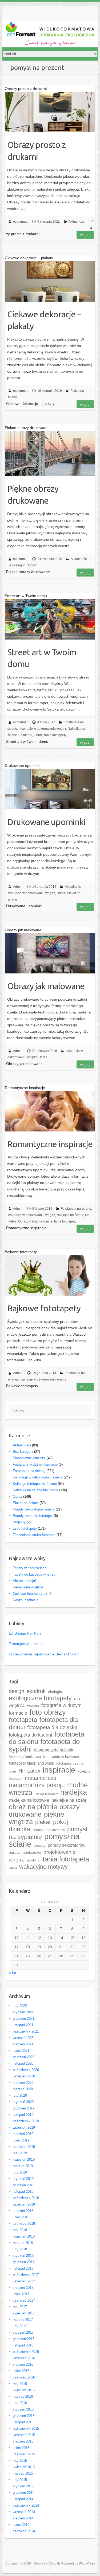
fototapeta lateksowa (25, 1757)
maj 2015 (20, 2461)
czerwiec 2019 (24, 2147)
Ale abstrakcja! (24, 1581)
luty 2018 (20, 2249)
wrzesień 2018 (24, 2204)
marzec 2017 (23, 2320)
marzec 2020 (23, 2089)
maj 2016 (20, 2384)
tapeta (13, 1868)
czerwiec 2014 (24, 2531)
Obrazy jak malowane (46, 986)
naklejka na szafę (69, 1800)
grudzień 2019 (24, 2108)
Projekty (19, 1522)
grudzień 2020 (24, 2057)
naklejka (74, 1792)
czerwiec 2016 (24, 2377)
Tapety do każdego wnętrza (34, 1574)
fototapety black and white (31, 1763)
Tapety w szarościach (30, 1568)
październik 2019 (26, 2121)
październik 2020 (26, 2070)
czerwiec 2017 (24, 2300)
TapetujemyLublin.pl (26, 1644)
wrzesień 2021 (24, 2038)
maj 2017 (20, 2307)
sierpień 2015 (23, 2441)
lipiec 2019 (21, 2140)
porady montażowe (25, 1853)
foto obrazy (48, 1712)
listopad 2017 (23, 2268)
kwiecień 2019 (24, 2159)
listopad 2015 (23, 2422)
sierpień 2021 (23, 2044)
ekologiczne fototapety (40, 1698)
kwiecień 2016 (24, 2390)
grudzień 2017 (24, 2262)
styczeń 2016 (23, 2409)
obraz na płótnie (33, 1807)
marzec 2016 (23, 2396)
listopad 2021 (23, 2025)
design (17, 1691)
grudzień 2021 (24, 2019)
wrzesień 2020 (24, 2076)
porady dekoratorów (67, 1845)
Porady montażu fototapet (33, 1516)
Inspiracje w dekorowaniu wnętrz (42, 729)
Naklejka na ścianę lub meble (35, 1490)
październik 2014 (26, 2505)
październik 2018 (26, 2198)
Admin (18, 887)
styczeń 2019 (23, 2179)
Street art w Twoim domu (42, 658)
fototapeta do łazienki (54, 1750)
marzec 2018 (23, 2243)
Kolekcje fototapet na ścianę (35, 1484)
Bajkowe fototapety (44, 1308)
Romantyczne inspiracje (50, 1144)
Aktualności (77, 222)
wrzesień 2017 (24, 2281)
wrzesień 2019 (24, 2127)
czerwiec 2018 (24, 2224)
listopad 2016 (23, 2345)
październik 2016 (26, 2352)
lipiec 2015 (21, 2448)
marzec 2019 (23, 2166)
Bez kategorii (17, 565)
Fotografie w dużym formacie (35, 1464)
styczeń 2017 (23, 2332)
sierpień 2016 (23, 2364)
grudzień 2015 (24, 2416)
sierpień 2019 (23, 2134)
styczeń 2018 (23, 2256)
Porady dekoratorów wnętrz (34, 1509)
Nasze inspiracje (26, 1600)
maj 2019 (20, 2153)
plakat (43, 1822)
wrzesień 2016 (24, 2358)
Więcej (85, 235)
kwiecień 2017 (24, 2313)
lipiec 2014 (21, 2525)
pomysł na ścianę (44, 1840)
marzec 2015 (23, 2473)
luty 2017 (20, 2326)
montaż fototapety (46, 1794)
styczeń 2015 (23, 2486)
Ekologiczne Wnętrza (29, 1458)
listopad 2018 (23, 2192)
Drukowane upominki (46, 822)
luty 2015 (20, 2480)
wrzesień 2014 (24, 2512)
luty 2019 (20, 2172)
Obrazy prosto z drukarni (36, 151)
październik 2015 (26, 2429)
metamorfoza (41, 1778)
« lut (12, 1973)
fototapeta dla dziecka (52, 1727)
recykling (33, 1860)
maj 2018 (20, 2230)
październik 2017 (26, 2275)
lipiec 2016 (21, 2371)
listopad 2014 (23, 2499)
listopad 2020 (23, 2063)
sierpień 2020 (23, 2083)
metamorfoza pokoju (37, 1785)
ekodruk (36, 1691)
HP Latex (29, 1771)
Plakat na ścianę (41, 1221)
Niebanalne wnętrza (28, 1587)
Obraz (32, 565)
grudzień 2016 (24, 2339)
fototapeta (23, 1720)
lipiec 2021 (21, 2051)
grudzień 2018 (24, 2185)
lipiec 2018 (21, 2217)
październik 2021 (26, 2031)
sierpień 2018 (23, 2211)
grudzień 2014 (24, 2493)
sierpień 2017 (23, 2288)
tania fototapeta (66, 1859)
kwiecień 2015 (24, 2467)
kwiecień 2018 (24, 2236)
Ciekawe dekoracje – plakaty (44, 320)
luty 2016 (20, 2403)
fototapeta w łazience (61, 1757)
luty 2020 (20, 2095)
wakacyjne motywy (43, 1867)
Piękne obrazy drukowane (33, 494)
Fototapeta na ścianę (76, 1209)
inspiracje (59, 1770)
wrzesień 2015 (24, 2435)
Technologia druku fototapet (34, 1535)
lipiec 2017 (21, 2294)
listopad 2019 (23, 2115)
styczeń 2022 (23, 2012)
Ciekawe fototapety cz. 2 (32, 1594)
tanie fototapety (55, 735)
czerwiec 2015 (24, 2454)
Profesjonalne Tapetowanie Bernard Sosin (44, 1654)
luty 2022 (20, 2006)
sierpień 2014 (23, 2518)
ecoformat (20, 222)
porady (39, 1846)
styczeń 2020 (23, 2102)
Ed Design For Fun (25, 1633)
